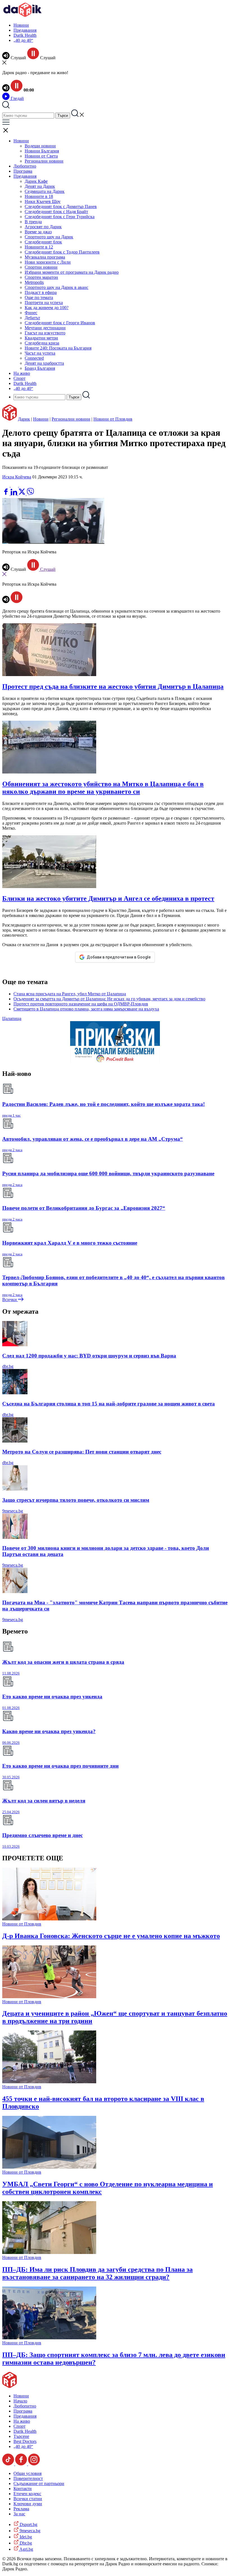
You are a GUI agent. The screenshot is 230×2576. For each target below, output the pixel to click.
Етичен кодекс (27, 2494)
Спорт (19, 378)
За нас (19, 2514)
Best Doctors (25, 2441)
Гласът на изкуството (45, 333)
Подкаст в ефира (41, 292)
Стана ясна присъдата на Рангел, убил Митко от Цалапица (70, 994)
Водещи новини (40, 146)
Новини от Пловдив (113, 419)
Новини (21, 25)
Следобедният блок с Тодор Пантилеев (62, 252)
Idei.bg (25, 2537)
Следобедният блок (43, 242)
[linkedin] (14, 494)
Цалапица (12, 1018)
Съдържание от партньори (39, 2483)
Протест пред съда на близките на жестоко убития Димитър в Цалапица (113, 686)
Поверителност (28, 2478)
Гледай (17, 98)
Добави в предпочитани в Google (119, 957)
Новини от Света (41, 156)
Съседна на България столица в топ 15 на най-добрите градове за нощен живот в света (109, 1404)
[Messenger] (15, 485)
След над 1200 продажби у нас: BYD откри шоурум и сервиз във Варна (89, 1356)
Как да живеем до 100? (47, 308)
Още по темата (39, 297)
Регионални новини (44, 161)
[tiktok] (9, 2464)
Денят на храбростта (44, 363)
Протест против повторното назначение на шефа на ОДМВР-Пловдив (81, 1004)
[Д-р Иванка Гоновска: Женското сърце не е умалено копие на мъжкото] (49, 1919)
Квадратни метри (41, 338)
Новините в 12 (39, 247)
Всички (10, 1300)
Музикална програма (45, 257)
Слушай (47, 569)
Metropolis (34, 282)
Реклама (21, 2509)
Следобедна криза (42, 343)
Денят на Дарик (40, 186)
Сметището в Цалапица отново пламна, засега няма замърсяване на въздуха (86, 1009)
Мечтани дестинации (45, 328)
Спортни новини (41, 267)
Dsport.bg (28, 2524)
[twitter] (22, 494)
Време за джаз (38, 232)
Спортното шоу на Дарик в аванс (57, 287)
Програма (23, 171)
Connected (34, 358)
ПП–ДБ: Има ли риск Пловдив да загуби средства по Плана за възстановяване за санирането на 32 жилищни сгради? (97, 2273)
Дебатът (32, 318)
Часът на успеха (40, 353)
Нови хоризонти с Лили (48, 262)
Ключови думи (28, 2504)
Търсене (21, 2436)
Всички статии (28, 2499)
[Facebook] (23, 485)
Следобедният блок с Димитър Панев (61, 207)
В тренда (33, 222)
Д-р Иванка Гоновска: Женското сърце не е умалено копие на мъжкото (111, 1936)
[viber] (30, 494)
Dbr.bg (25, 2543)
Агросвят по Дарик (43, 227)
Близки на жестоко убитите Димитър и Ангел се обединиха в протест (108, 898)
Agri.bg (26, 2549)
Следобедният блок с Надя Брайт (56, 212)
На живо (22, 373)
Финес (31, 313)
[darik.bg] (22, 16)
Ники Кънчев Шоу (43, 201)
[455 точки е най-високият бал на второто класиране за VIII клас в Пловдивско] (49, 2082)
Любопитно (25, 166)
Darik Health (25, 35)
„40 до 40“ (23, 40)
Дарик (24, 419)
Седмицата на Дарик (45, 191)
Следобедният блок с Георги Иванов (60, 323)
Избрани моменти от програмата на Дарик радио (72, 272)
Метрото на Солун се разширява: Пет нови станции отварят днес (82, 1452)
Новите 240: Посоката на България (58, 348)
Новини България (42, 151)
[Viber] (6, 485)
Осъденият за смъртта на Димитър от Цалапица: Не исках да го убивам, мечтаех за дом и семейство (109, 999)
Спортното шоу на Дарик (49, 237)
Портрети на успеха (44, 303)
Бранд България (40, 368)
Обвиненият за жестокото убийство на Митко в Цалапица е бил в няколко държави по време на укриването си (103, 788)
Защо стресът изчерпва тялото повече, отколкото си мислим (76, 1500)
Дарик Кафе (36, 181)
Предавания (25, 30)
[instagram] (34, 2464)
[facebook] (6, 494)
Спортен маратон (41, 277)
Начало (20, 2401)
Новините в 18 (39, 196)
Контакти (23, 2489)
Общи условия (27, 2473)
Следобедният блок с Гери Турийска (60, 217)
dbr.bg (8, 1366)
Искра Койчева (17, 477)
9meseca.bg (13, 1511)
